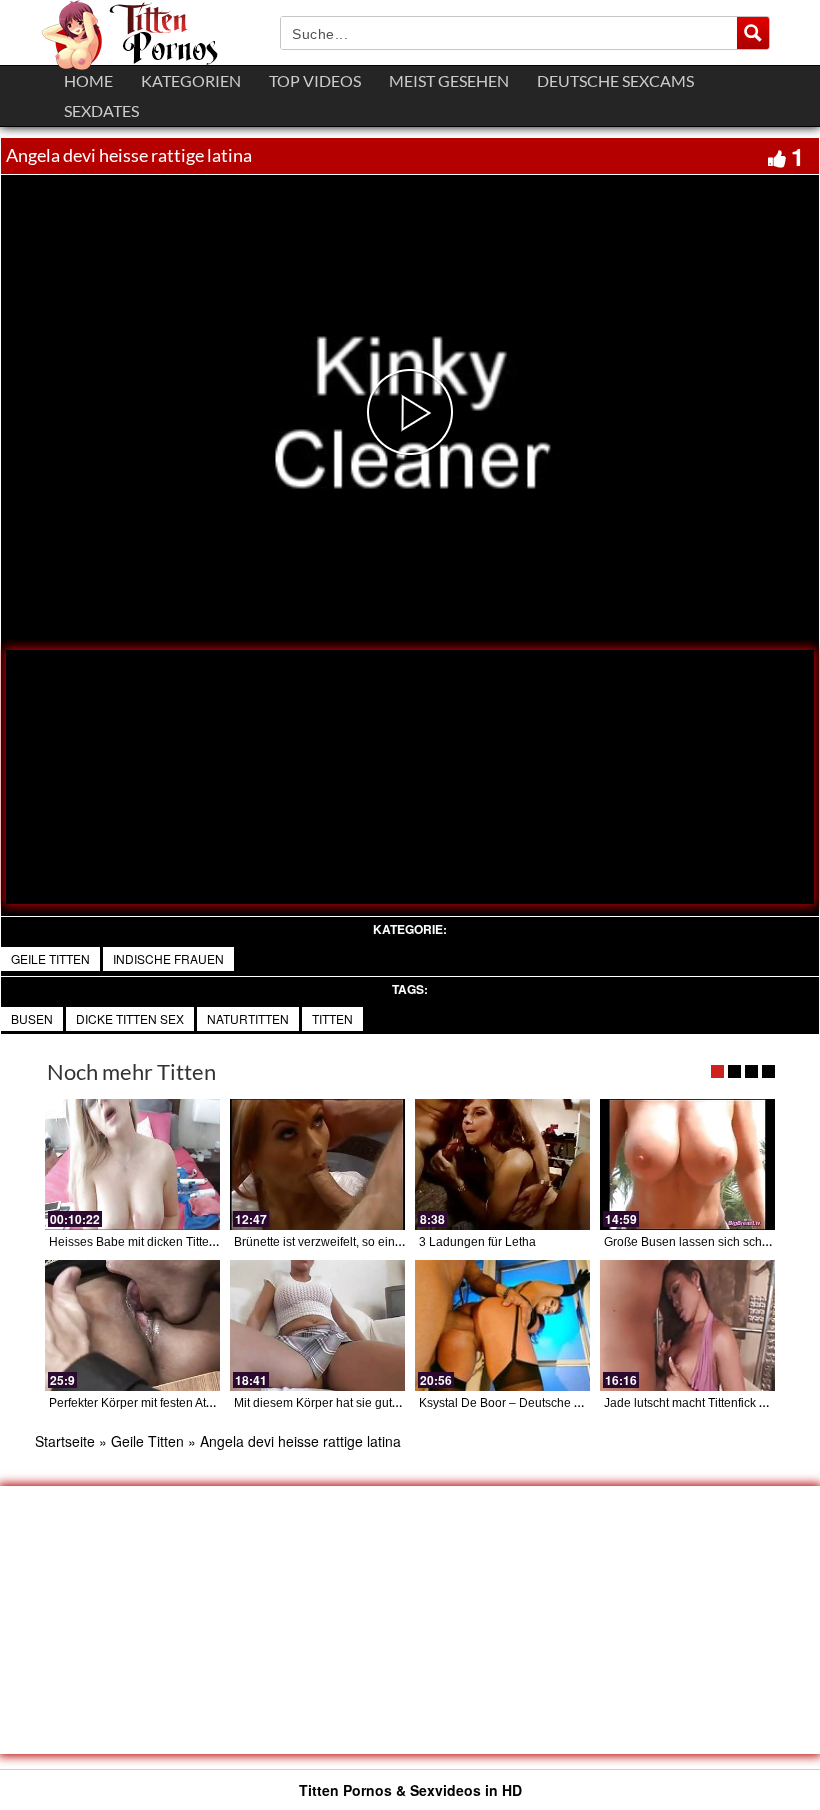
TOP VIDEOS (315, 80)
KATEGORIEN (191, 80)
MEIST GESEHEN (449, 80)
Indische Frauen (168, 958)
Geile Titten (50, 958)
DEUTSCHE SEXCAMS (615, 80)
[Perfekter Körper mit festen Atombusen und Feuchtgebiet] (132, 1325)
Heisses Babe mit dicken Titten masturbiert (164, 1242)
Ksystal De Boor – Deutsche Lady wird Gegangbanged (567, 1403)
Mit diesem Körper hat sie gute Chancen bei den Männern (391, 1403)
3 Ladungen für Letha (477, 1242)
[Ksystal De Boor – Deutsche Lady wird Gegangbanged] (502, 1325)
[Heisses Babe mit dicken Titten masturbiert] (132, 1164)
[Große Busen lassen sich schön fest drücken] (687, 1164)
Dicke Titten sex (130, 1018)
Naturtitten (248, 1018)
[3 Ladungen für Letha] (502, 1164)
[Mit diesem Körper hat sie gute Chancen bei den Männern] (317, 1325)
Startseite (65, 1441)
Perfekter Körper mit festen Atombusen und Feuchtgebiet (202, 1403)
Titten (332, 1018)
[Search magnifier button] (753, 33)
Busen (32, 1018)
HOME (88, 80)
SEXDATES (101, 110)
